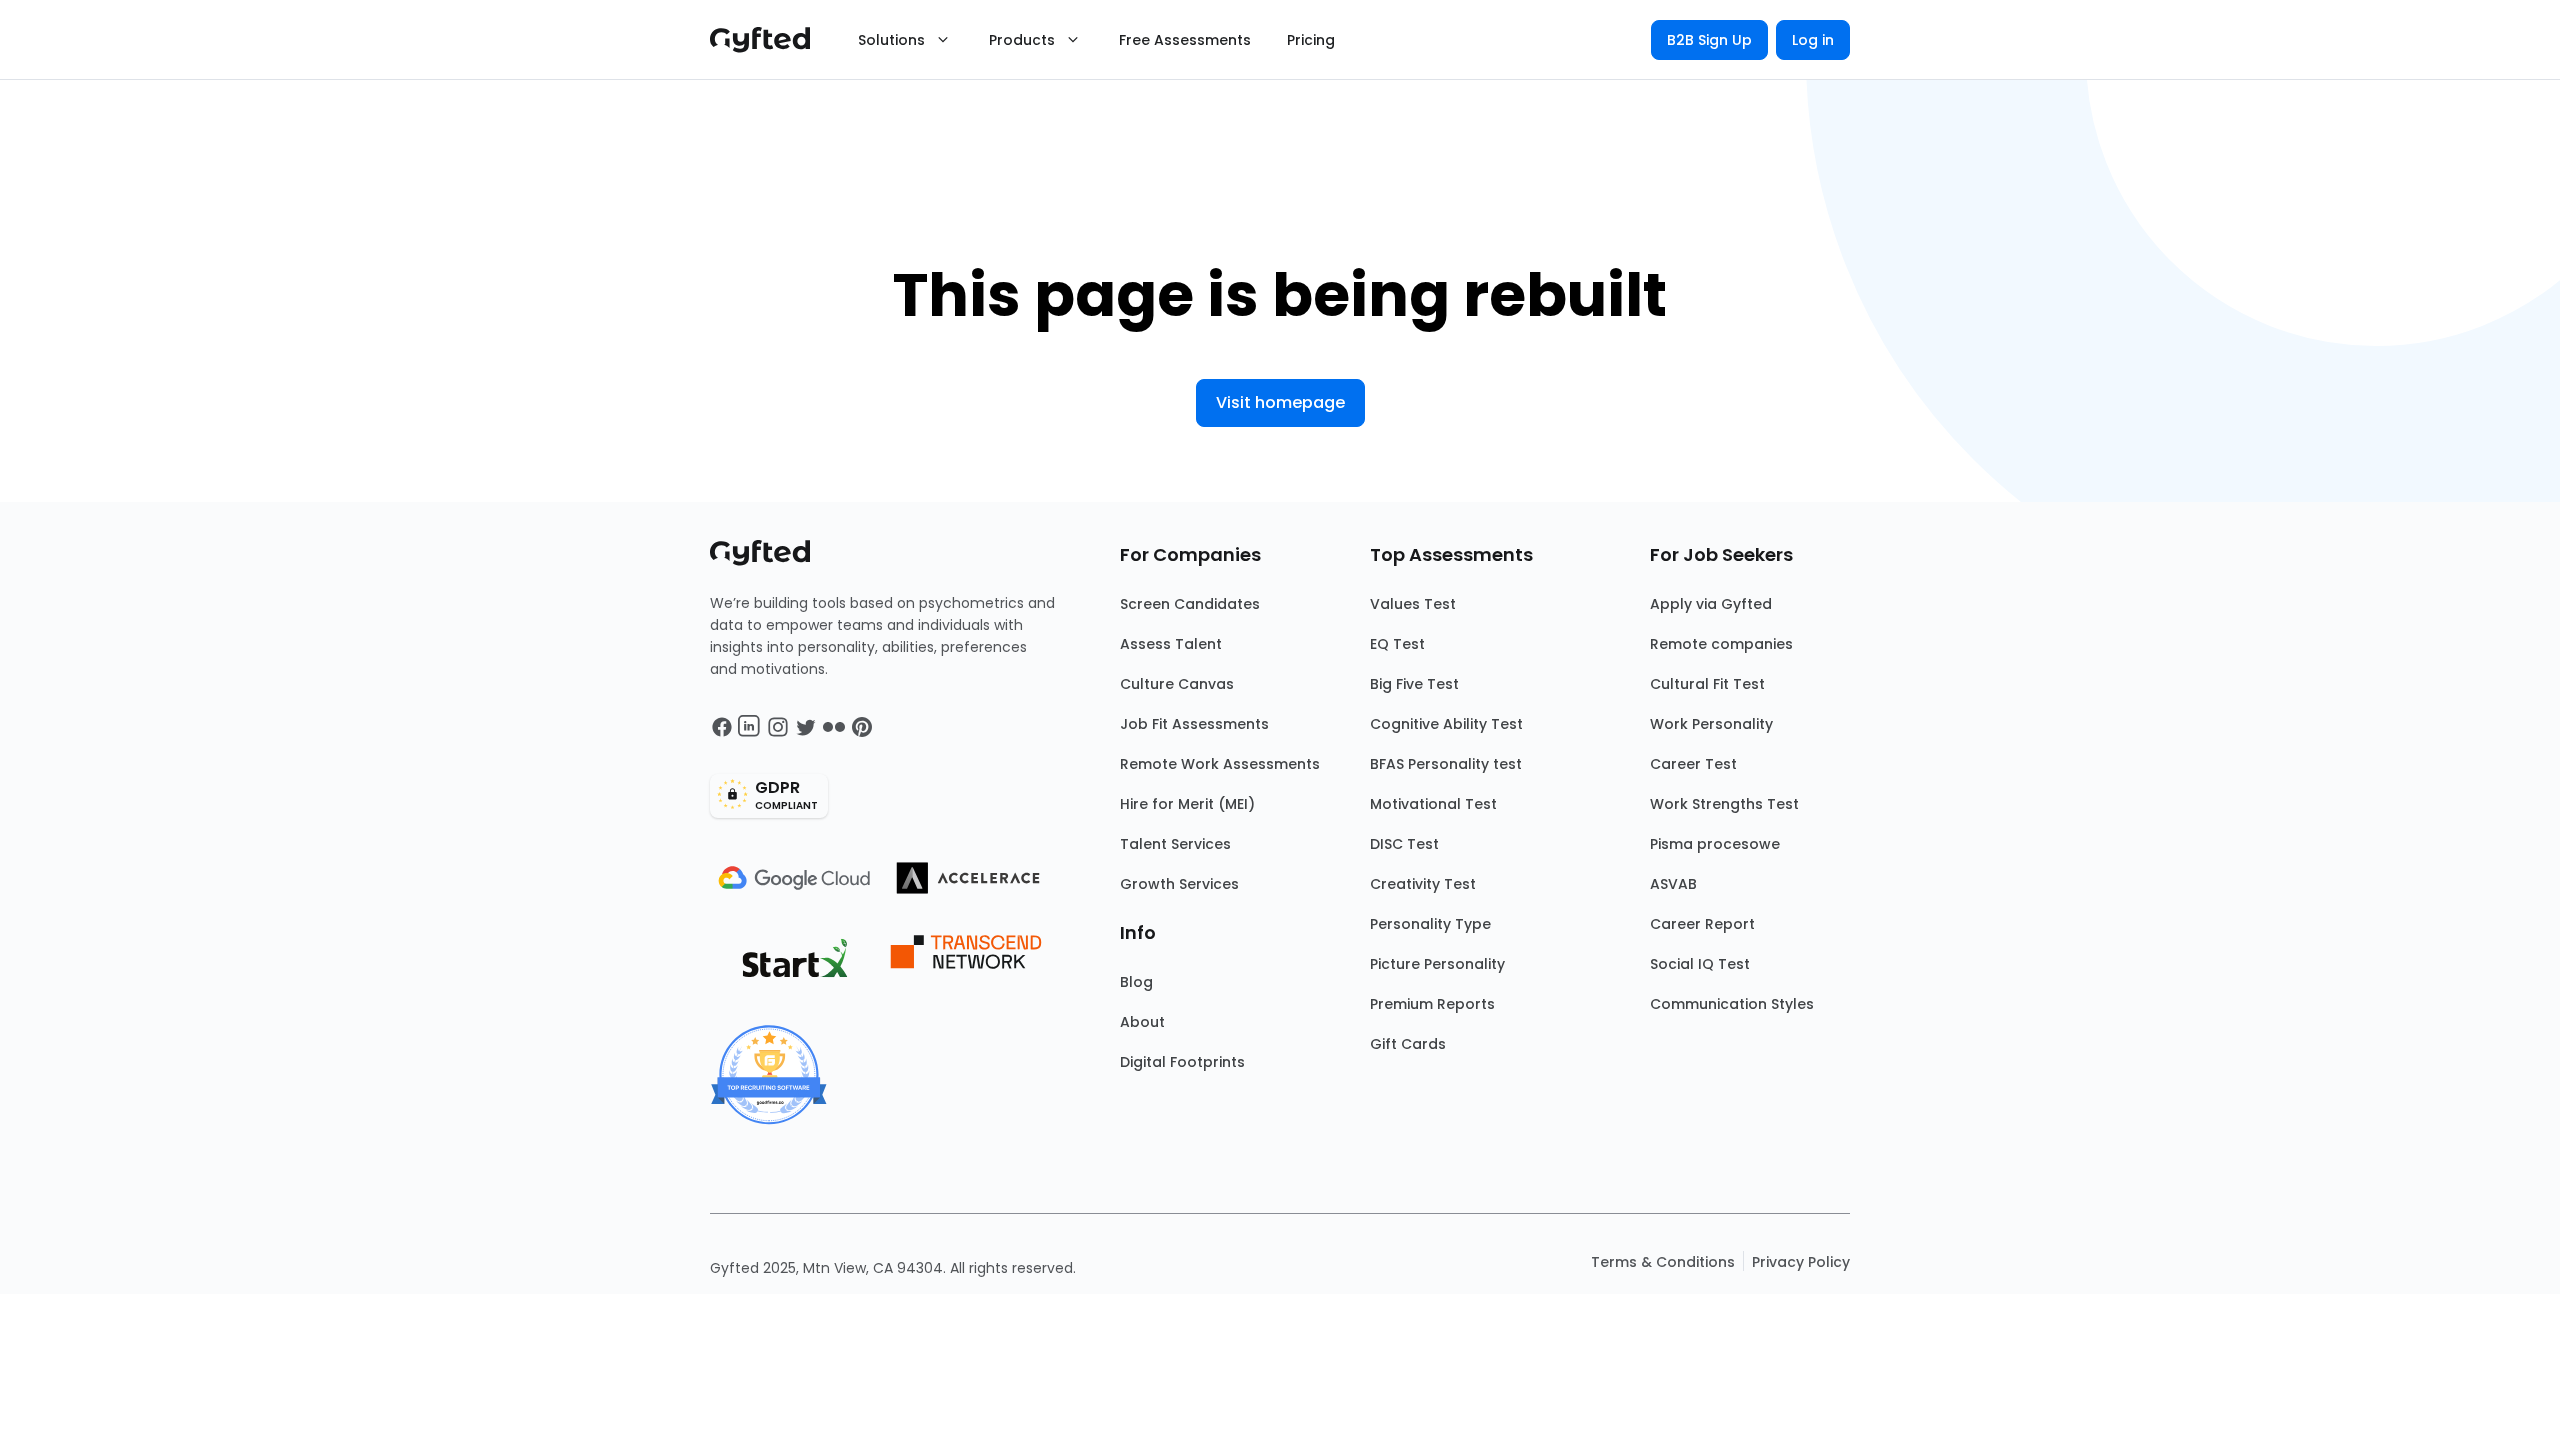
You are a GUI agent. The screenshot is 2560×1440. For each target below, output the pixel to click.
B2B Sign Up (1709, 40)
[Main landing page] (770, 40)
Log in (1813, 40)
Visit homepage (1280, 402)
